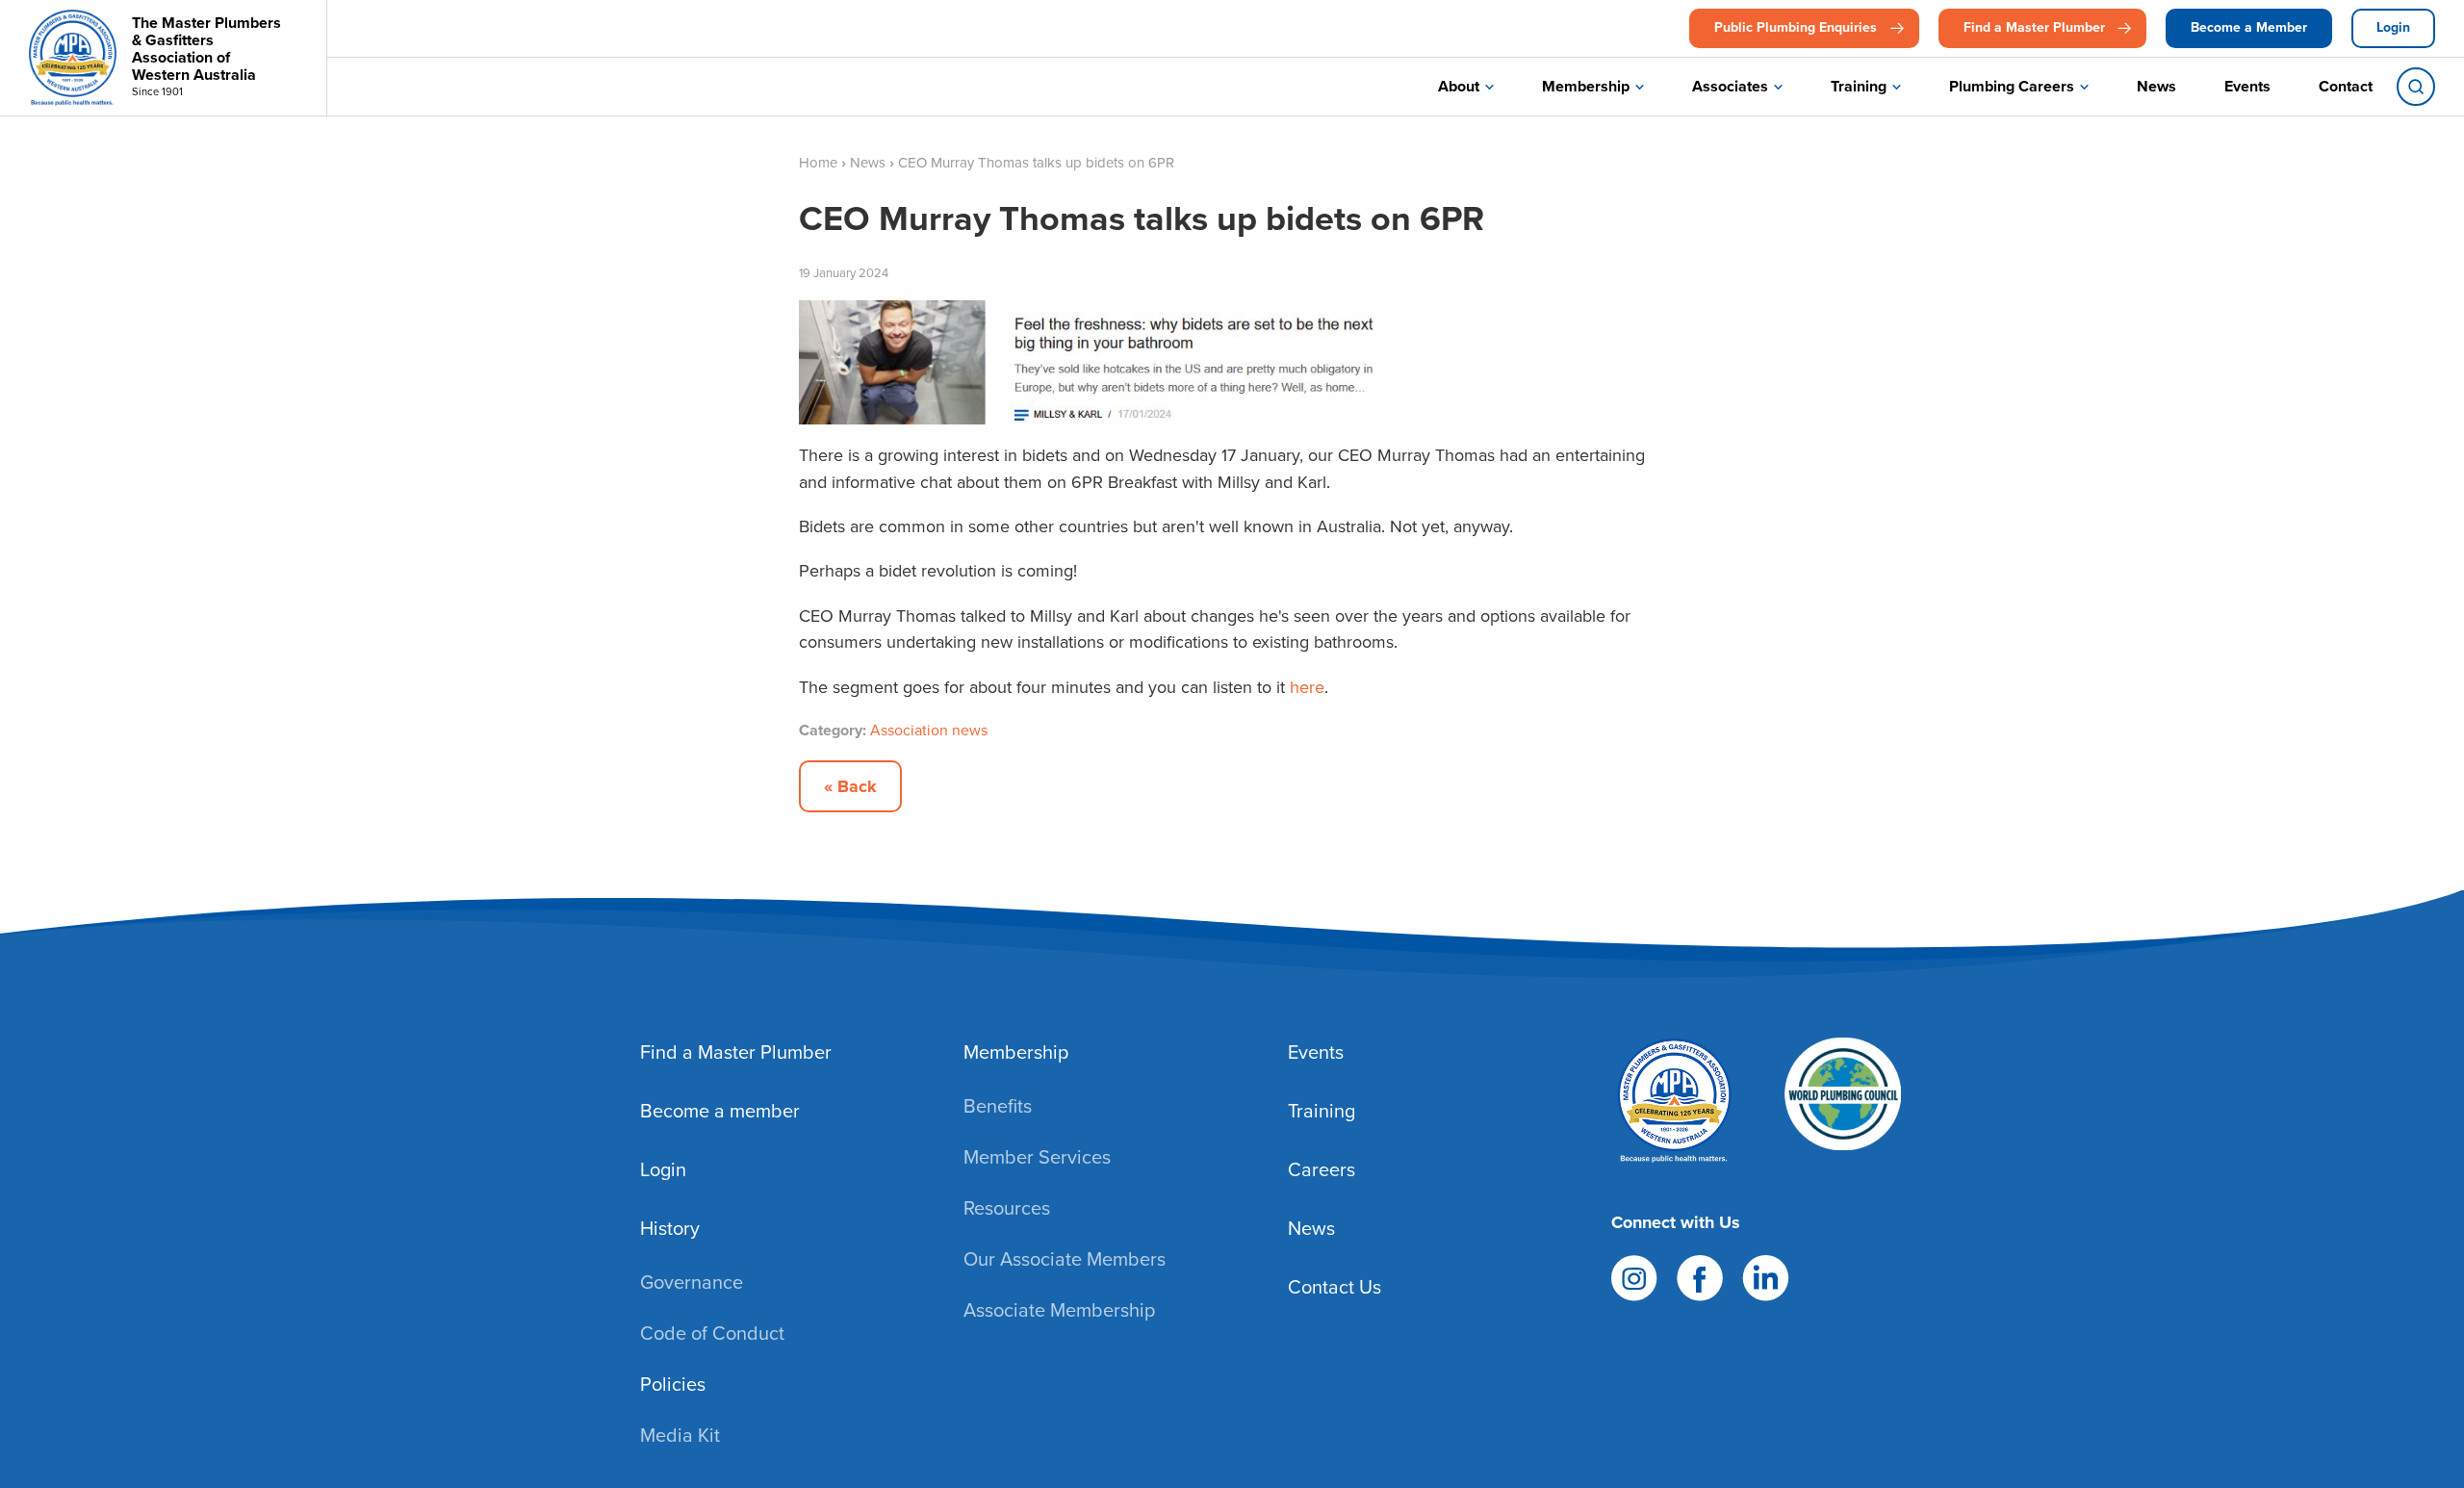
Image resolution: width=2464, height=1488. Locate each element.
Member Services (1037, 1157)
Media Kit (680, 1435)
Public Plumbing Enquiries (1796, 27)
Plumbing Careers (2012, 86)
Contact (2346, 86)
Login (2393, 27)
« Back (850, 786)
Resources (1007, 1208)
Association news (929, 730)
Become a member (720, 1111)
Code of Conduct (712, 1333)
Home (818, 163)
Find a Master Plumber (2034, 27)
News (2156, 86)
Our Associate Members (1065, 1259)
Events (2247, 86)
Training (1859, 86)
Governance (692, 1282)
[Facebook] (1700, 1275)
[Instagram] (1634, 1275)
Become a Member (2249, 27)
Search (2416, 87)
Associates (1730, 86)
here (1307, 687)
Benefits (998, 1106)
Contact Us (1335, 1287)
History (670, 1228)
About (1459, 86)
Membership (1586, 86)
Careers (1322, 1169)
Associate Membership (1059, 1310)
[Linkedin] (1766, 1275)
